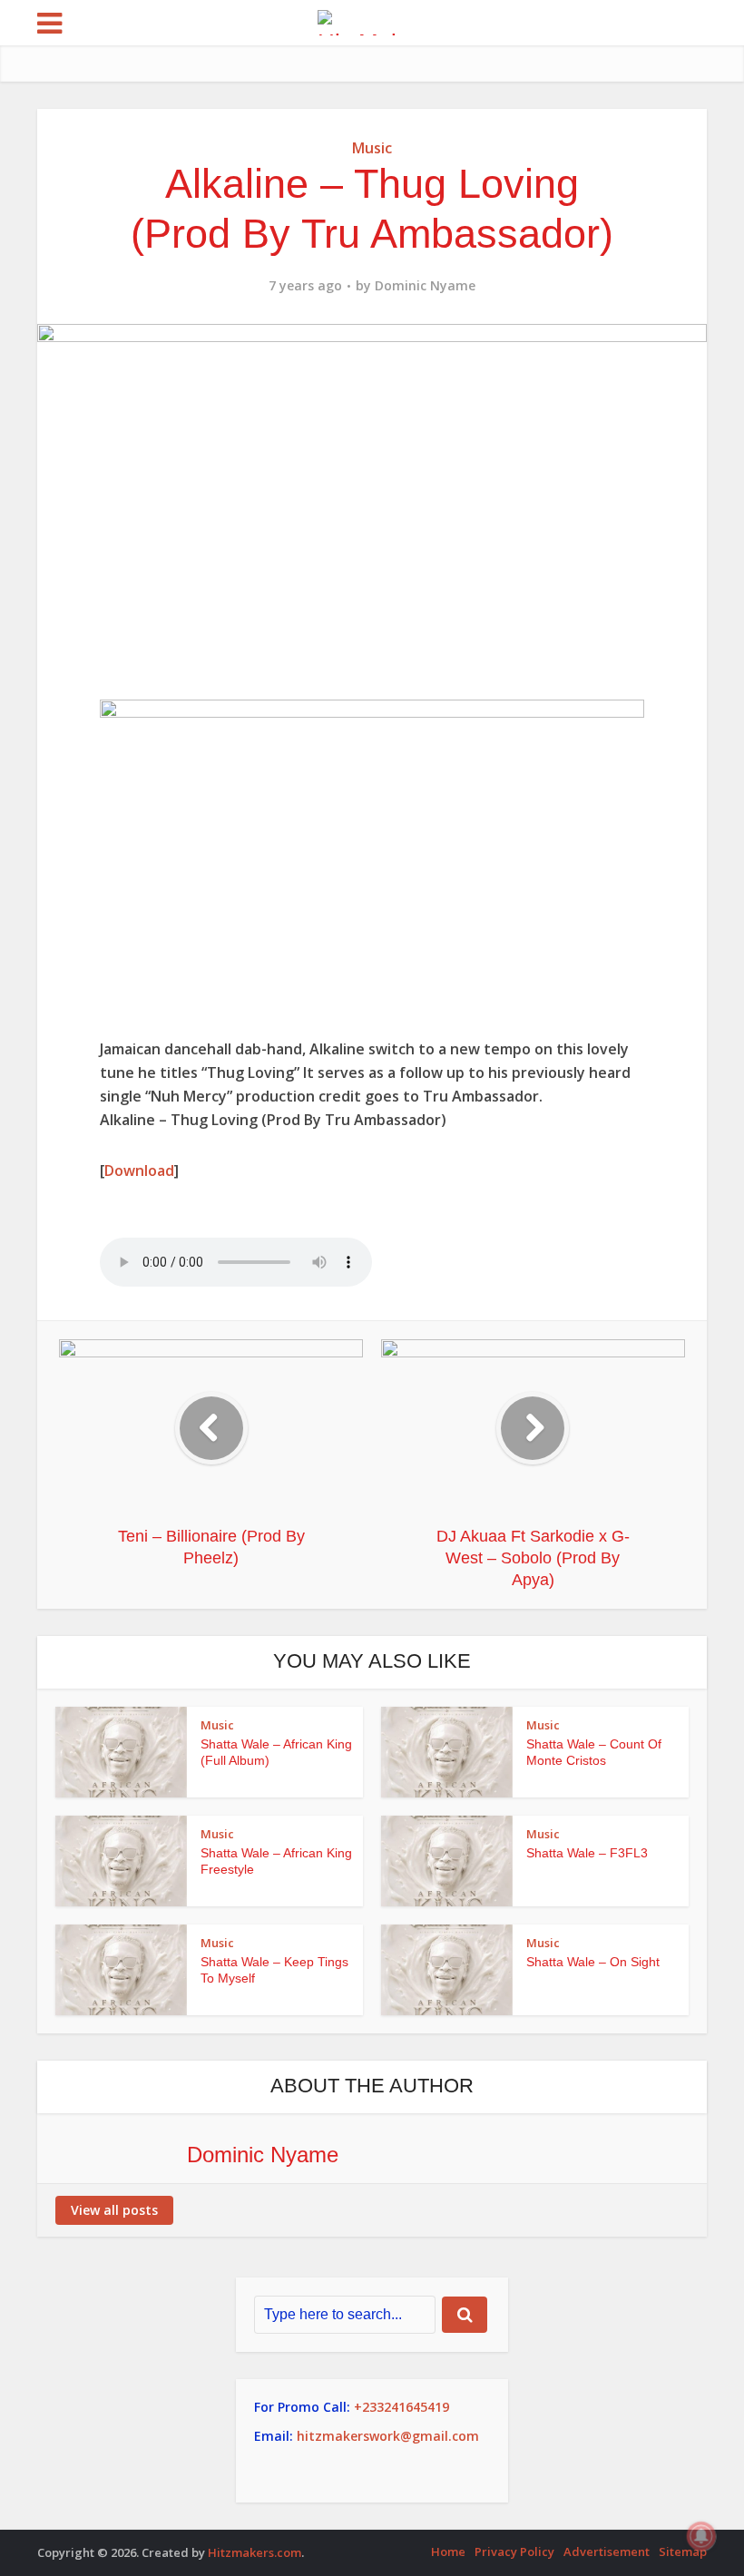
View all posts (114, 2210)
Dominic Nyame (425, 286)
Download (139, 1170)
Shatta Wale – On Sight (593, 1962)
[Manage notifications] (701, 2536)
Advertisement (607, 2552)
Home (448, 2552)
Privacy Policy (514, 2552)
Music (372, 148)
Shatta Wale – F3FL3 (587, 1853)
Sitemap (683, 2552)
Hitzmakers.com (255, 2552)
